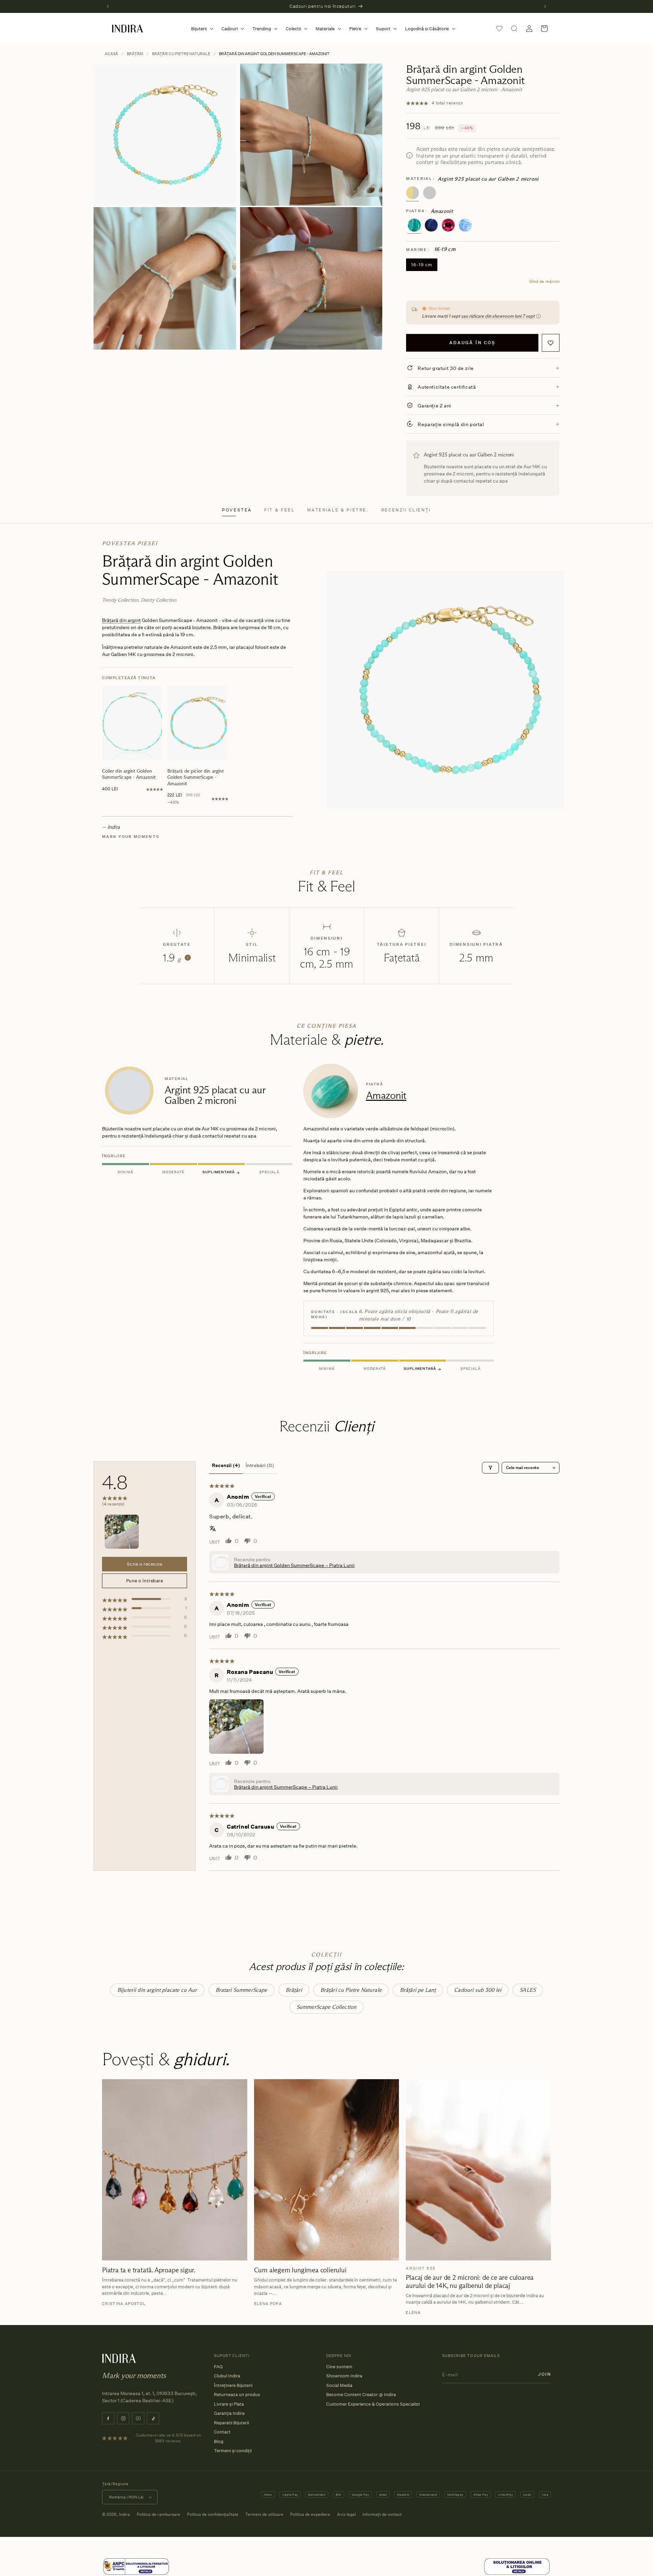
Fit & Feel (279, 510)
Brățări (135, 54)
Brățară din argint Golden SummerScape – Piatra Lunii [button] (294, 1565)
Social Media (339, 2385)
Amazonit (386, 1095)
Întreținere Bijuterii (233, 2385)
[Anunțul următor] (545, 6)
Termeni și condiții (233, 2451)
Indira (124, 2514)
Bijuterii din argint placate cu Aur (157, 1990)
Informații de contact (382, 2514)
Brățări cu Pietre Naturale (181, 54)
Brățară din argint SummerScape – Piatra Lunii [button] (286, 1787)
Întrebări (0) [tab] (260, 1465)
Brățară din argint (121, 620)
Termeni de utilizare (264, 2514)
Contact (222, 2432)
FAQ (218, 2367)
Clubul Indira (227, 2376)
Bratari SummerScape (241, 1990)
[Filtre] (490, 1468)
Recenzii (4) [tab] (226, 1465)
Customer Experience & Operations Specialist (373, 2404)
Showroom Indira (344, 2376)
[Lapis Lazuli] (431, 225)
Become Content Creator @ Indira (361, 2394)
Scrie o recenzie (145, 1564)
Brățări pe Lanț (418, 1990)
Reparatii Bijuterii (231, 2423)
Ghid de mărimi (544, 281)
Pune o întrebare (145, 1581)
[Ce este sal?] (136, 2567)
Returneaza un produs (237, 2394)
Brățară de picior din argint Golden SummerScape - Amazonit (196, 777)
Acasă (111, 54)
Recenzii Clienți (406, 510)
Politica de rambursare (158, 2514)
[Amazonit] (414, 225)
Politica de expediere (310, 2514)
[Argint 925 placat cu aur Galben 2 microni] (413, 193)
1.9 (175, 958)
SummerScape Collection (327, 2007)
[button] (201, 29)
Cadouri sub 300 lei (478, 1990)
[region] (326, 1219)
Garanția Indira (229, 2413)
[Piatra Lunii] (465, 225)
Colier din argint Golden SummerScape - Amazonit (129, 774)
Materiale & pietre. (338, 510)
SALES (528, 1990)
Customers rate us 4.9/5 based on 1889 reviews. (168, 2438)
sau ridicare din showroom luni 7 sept (498, 316)
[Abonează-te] (545, 2374)
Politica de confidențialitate (213, 2514)
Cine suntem (339, 2367)
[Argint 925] (430, 193)
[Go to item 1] (122, 1532)
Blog (219, 2441)
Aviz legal (346, 2514)
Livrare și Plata (229, 2404)
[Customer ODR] (517, 2567)
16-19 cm (422, 265)
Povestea (237, 510)
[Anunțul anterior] (108, 6)
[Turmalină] (448, 225)
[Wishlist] (499, 29)
